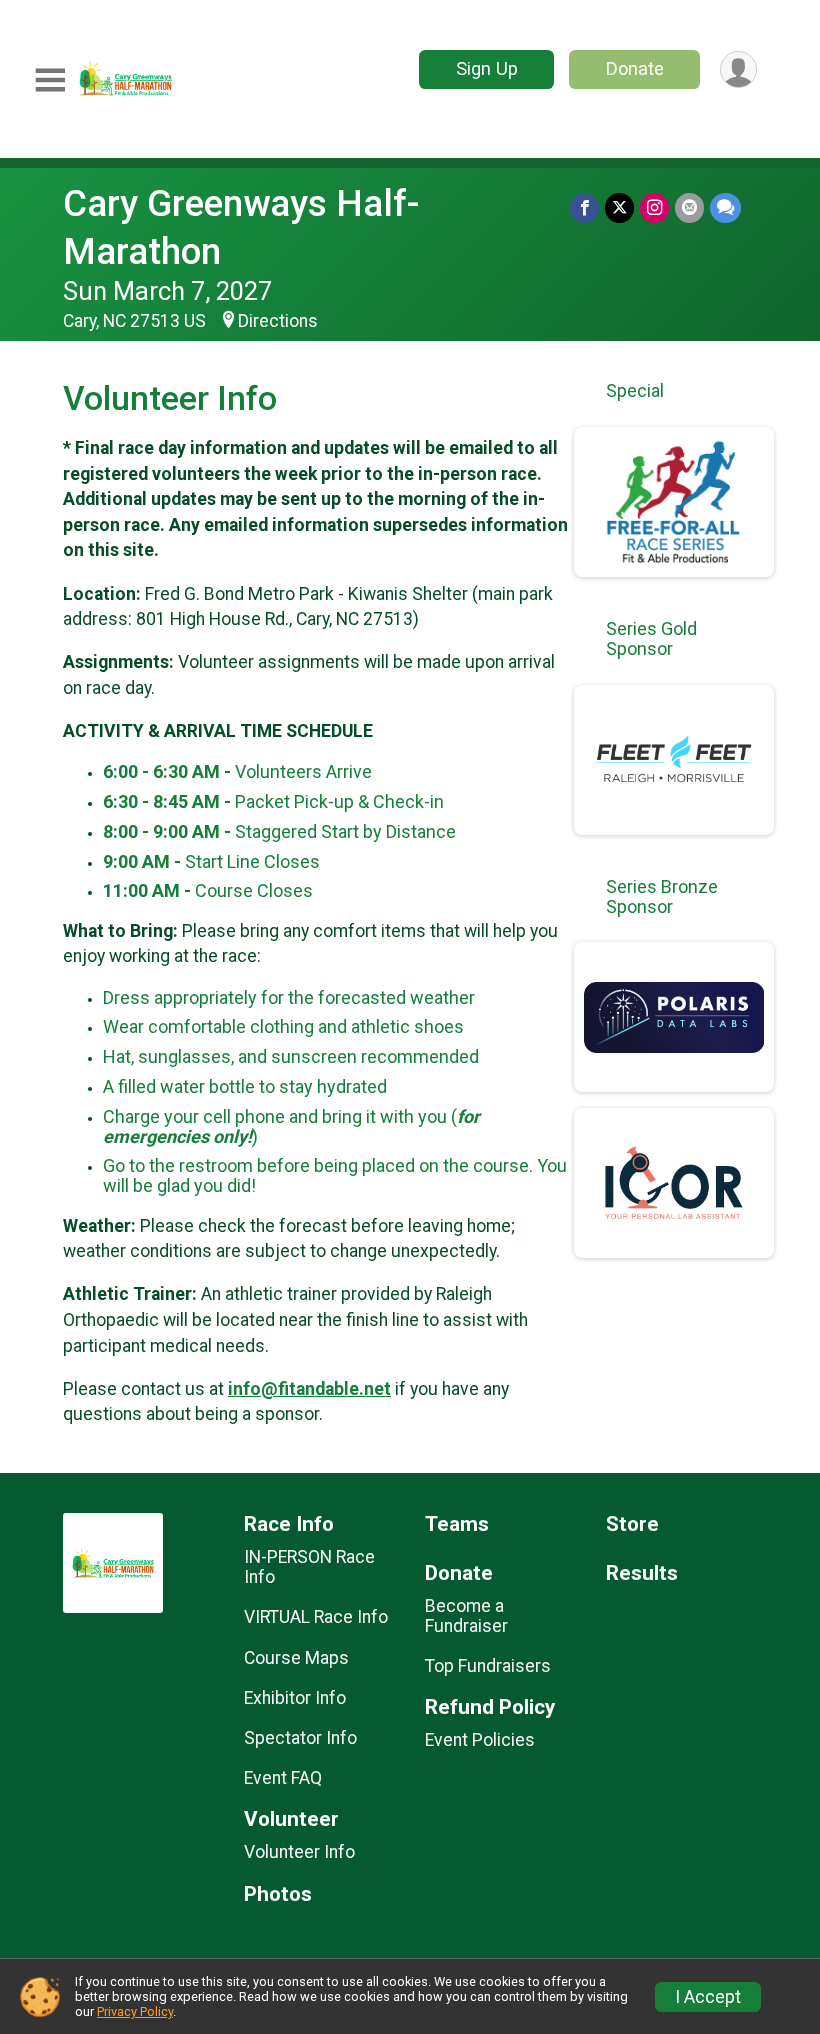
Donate (635, 68)
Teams (457, 1524)
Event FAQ (283, 1778)
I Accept (708, 1997)
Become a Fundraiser (466, 1616)
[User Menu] (738, 69)
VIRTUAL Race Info (316, 1617)
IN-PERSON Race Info (309, 1567)
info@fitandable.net (309, 1389)
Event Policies (480, 1740)
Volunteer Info (299, 1852)
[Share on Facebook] (584, 207)
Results (642, 1573)
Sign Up (487, 68)
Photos (278, 1894)
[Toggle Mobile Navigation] (50, 80)
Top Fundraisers (488, 1666)
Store (632, 1524)
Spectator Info (300, 1738)
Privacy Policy (135, 2011)
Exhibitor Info (295, 1698)
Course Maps (296, 1658)
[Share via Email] (689, 207)
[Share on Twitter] (619, 207)
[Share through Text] (725, 207)
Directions (278, 321)
